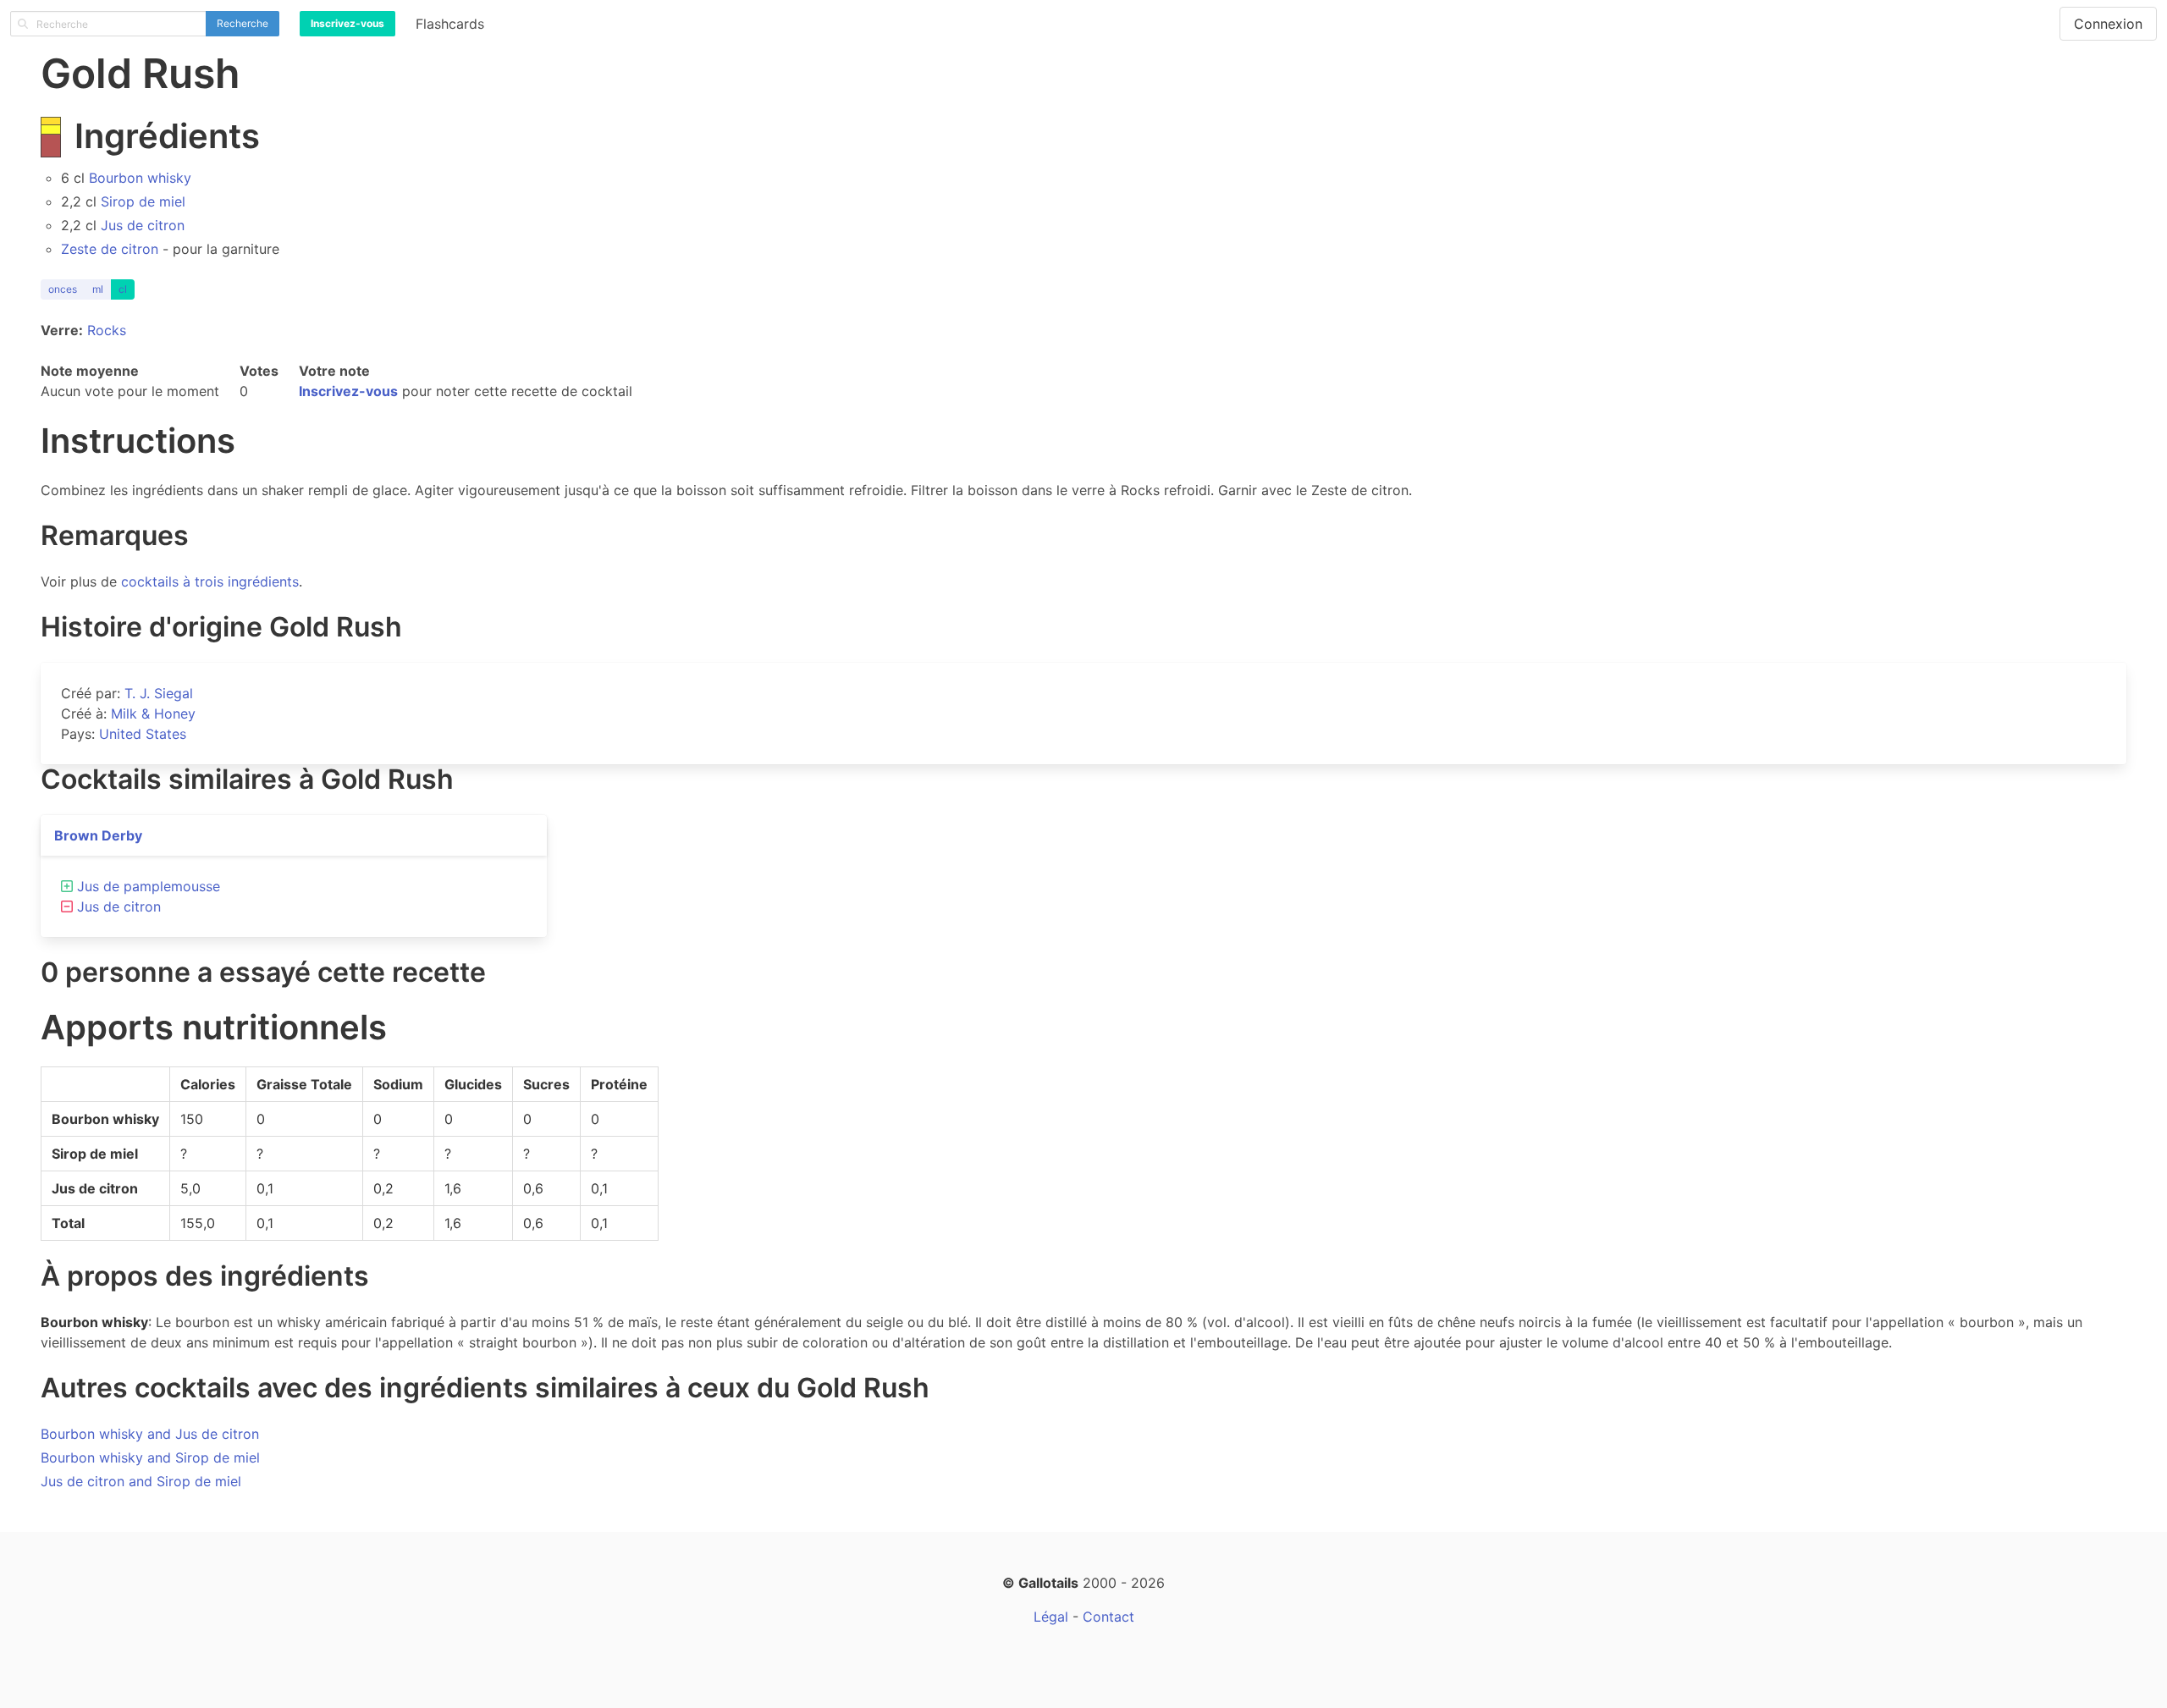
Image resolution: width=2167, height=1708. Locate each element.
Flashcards (450, 24)
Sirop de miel (143, 201)
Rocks (107, 330)
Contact (1108, 1617)
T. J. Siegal (159, 693)
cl (123, 289)
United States (143, 734)
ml (98, 289)
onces (63, 289)
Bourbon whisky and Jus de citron (150, 1434)
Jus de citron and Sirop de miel (141, 1481)
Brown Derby (98, 835)
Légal (1051, 1617)
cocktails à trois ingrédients (210, 581)
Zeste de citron (110, 249)
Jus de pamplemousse (149, 886)
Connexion (2108, 24)
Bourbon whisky (140, 178)
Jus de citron (143, 225)
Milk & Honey (153, 714)
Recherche (243, 23)
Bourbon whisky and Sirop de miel (150, 1457)
